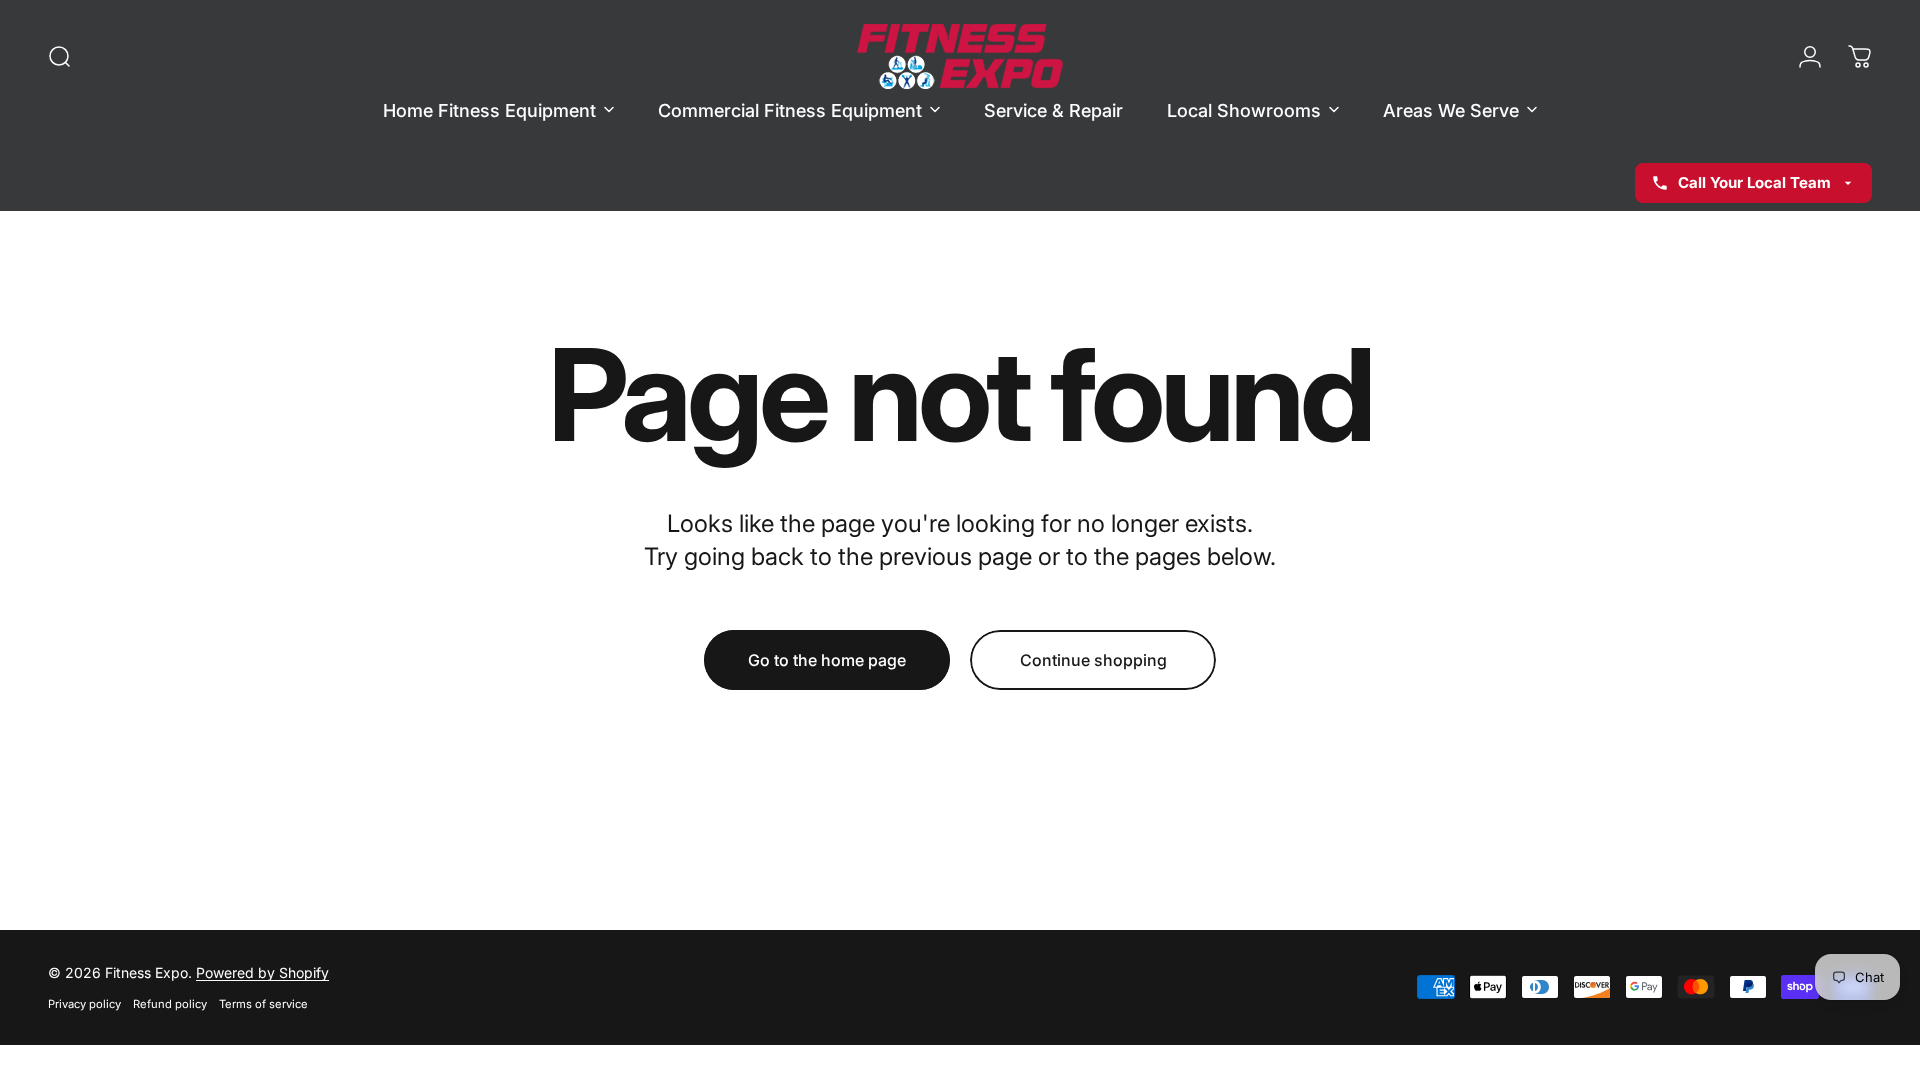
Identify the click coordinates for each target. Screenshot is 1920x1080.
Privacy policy (84, 1004)
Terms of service (263, 1004)
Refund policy (170, 1004)
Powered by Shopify (262, 972)
